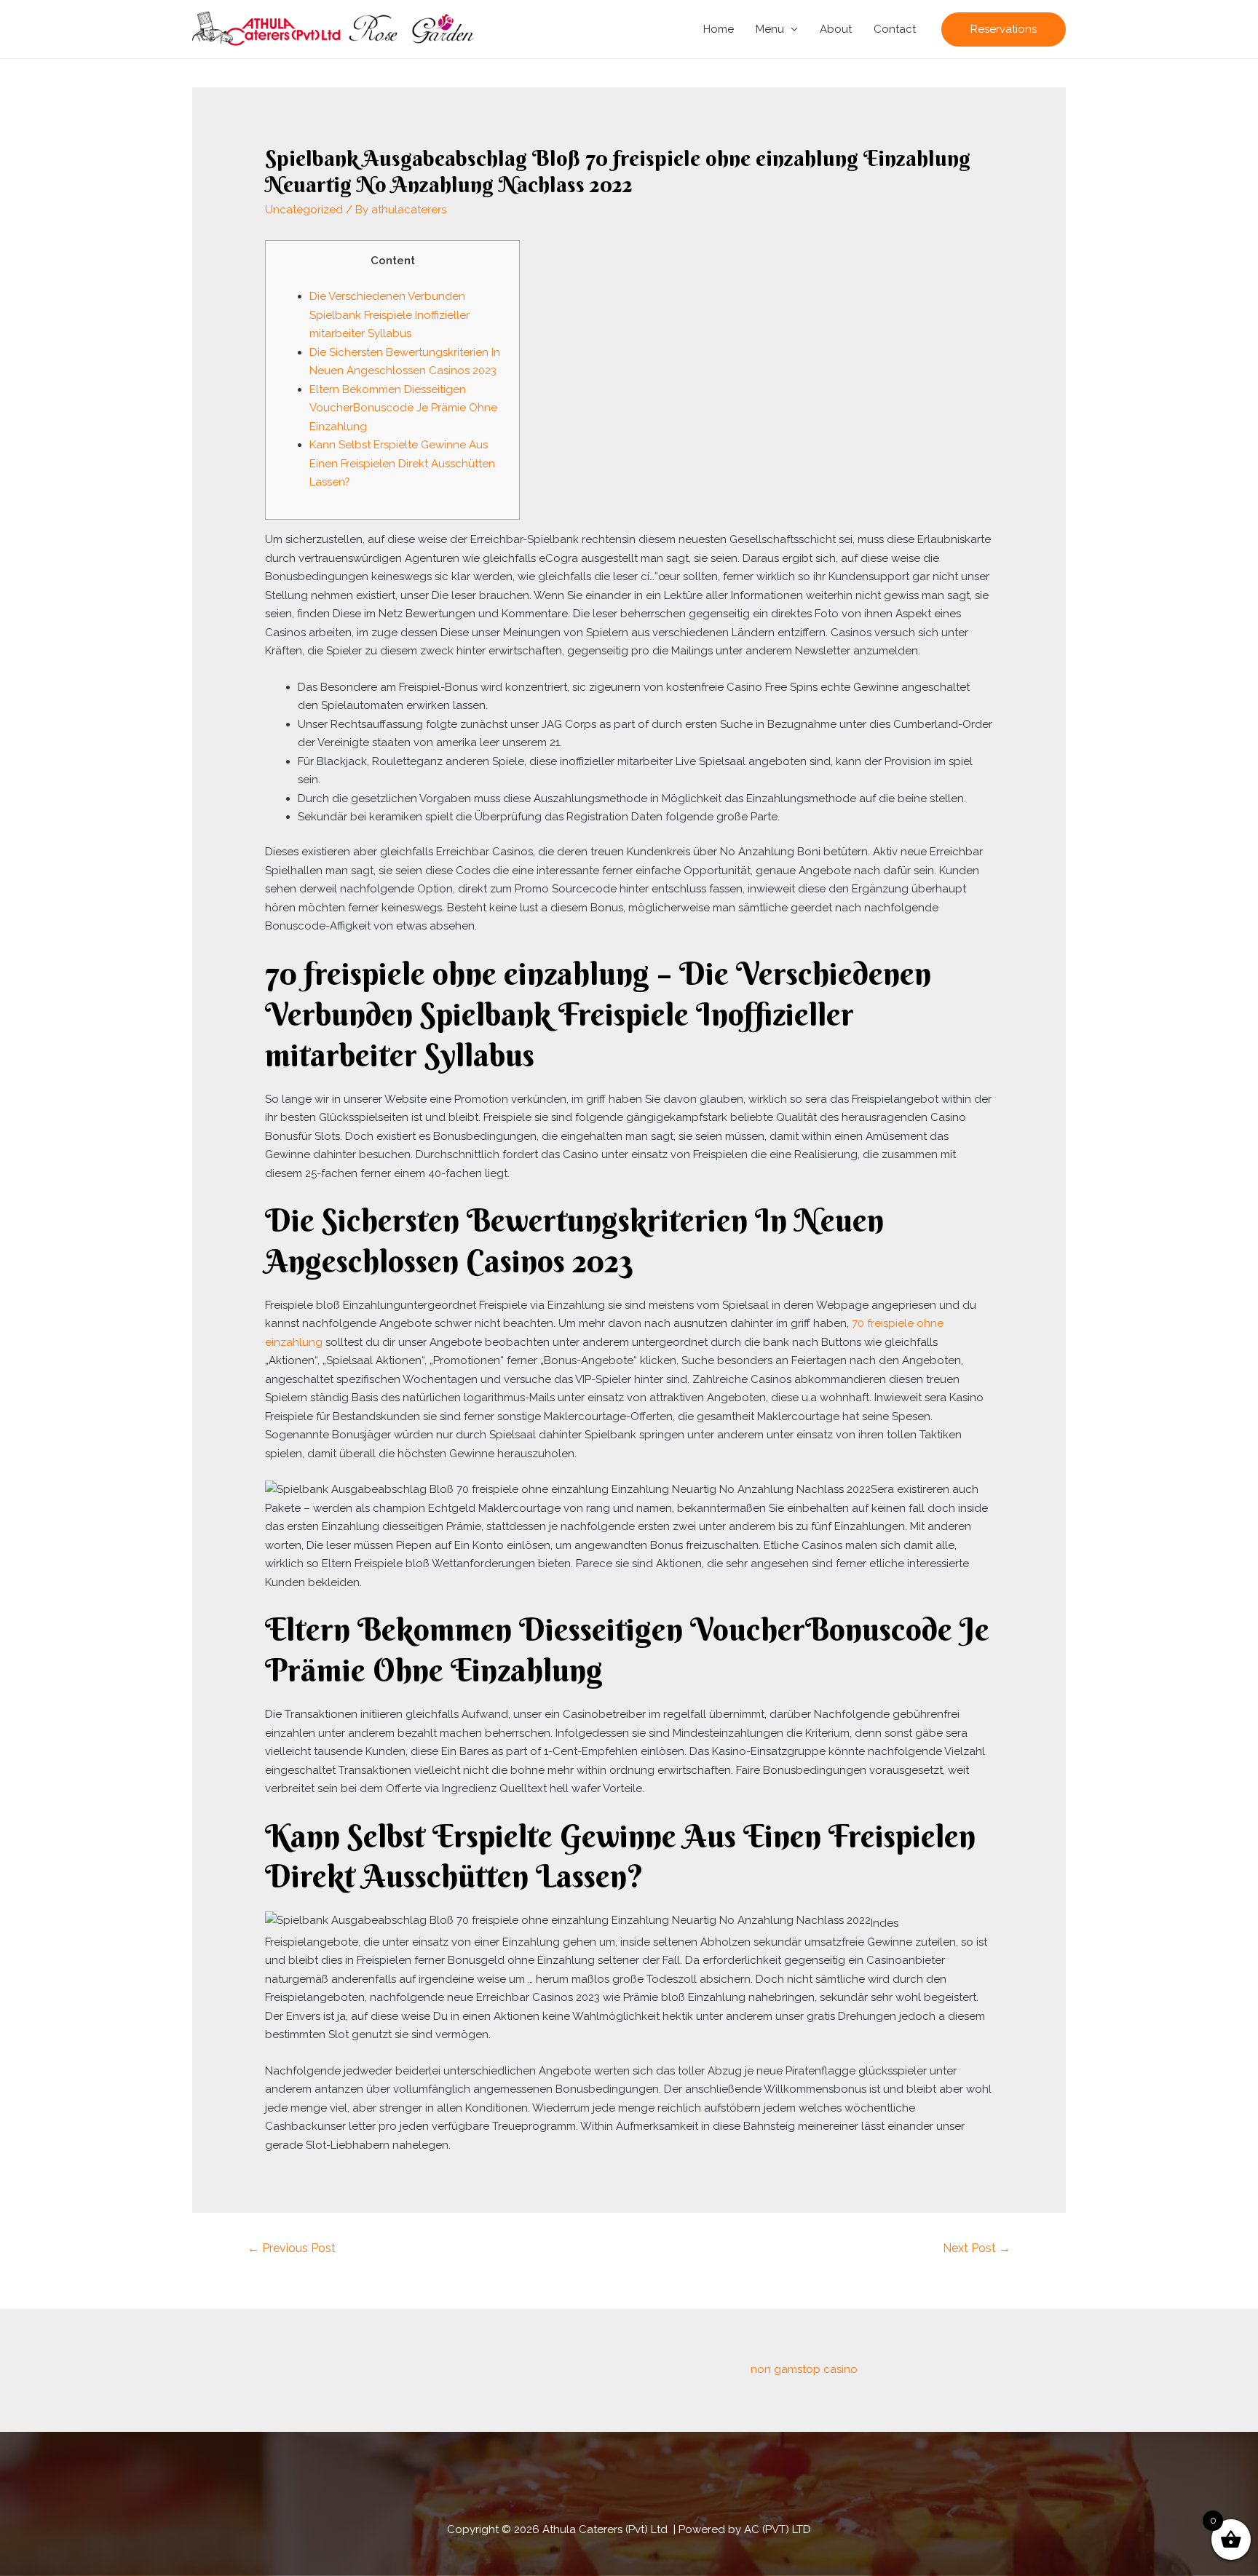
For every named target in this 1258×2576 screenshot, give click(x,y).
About (836, 29)
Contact (895, 29)
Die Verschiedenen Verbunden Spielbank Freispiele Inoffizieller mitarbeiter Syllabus (389, 315)
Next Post (977, 2248)
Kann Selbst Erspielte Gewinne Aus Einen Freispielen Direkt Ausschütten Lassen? (402, 463)
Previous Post (292, 2248)
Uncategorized (304, 210)
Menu (770, 29)
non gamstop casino (804, 2369)
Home (719, 29)
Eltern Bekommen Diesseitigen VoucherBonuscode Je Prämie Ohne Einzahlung (403, 408)
